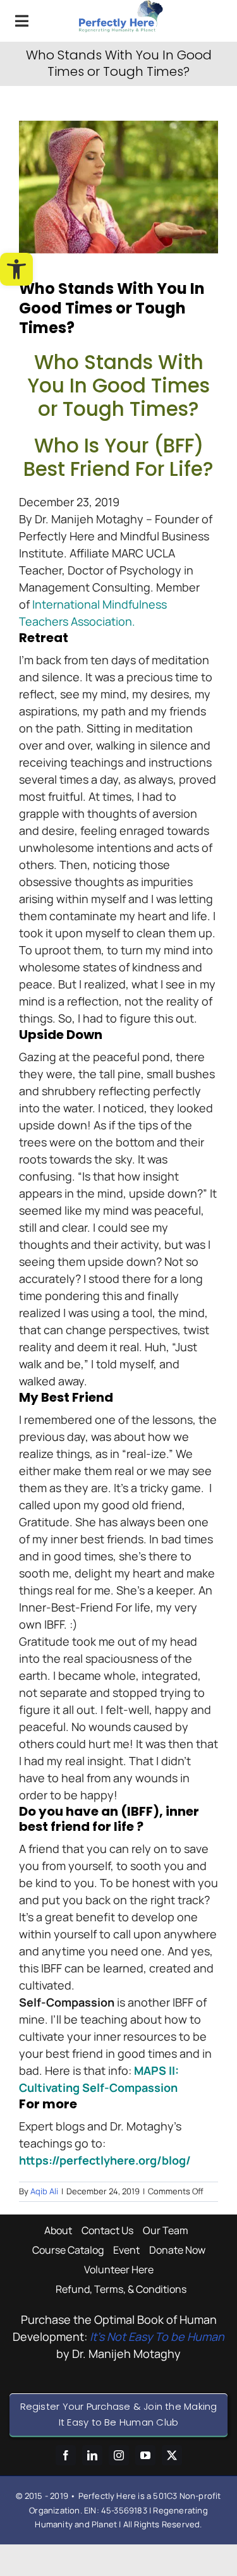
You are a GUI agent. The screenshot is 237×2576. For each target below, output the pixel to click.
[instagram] (119, 2455)
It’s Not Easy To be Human (157, 2336)
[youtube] (145, 2455)
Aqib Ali (44, 2191)
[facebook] (66, 2455)
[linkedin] (92, 2455)
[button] (16, 269)
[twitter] (172, 2455)
